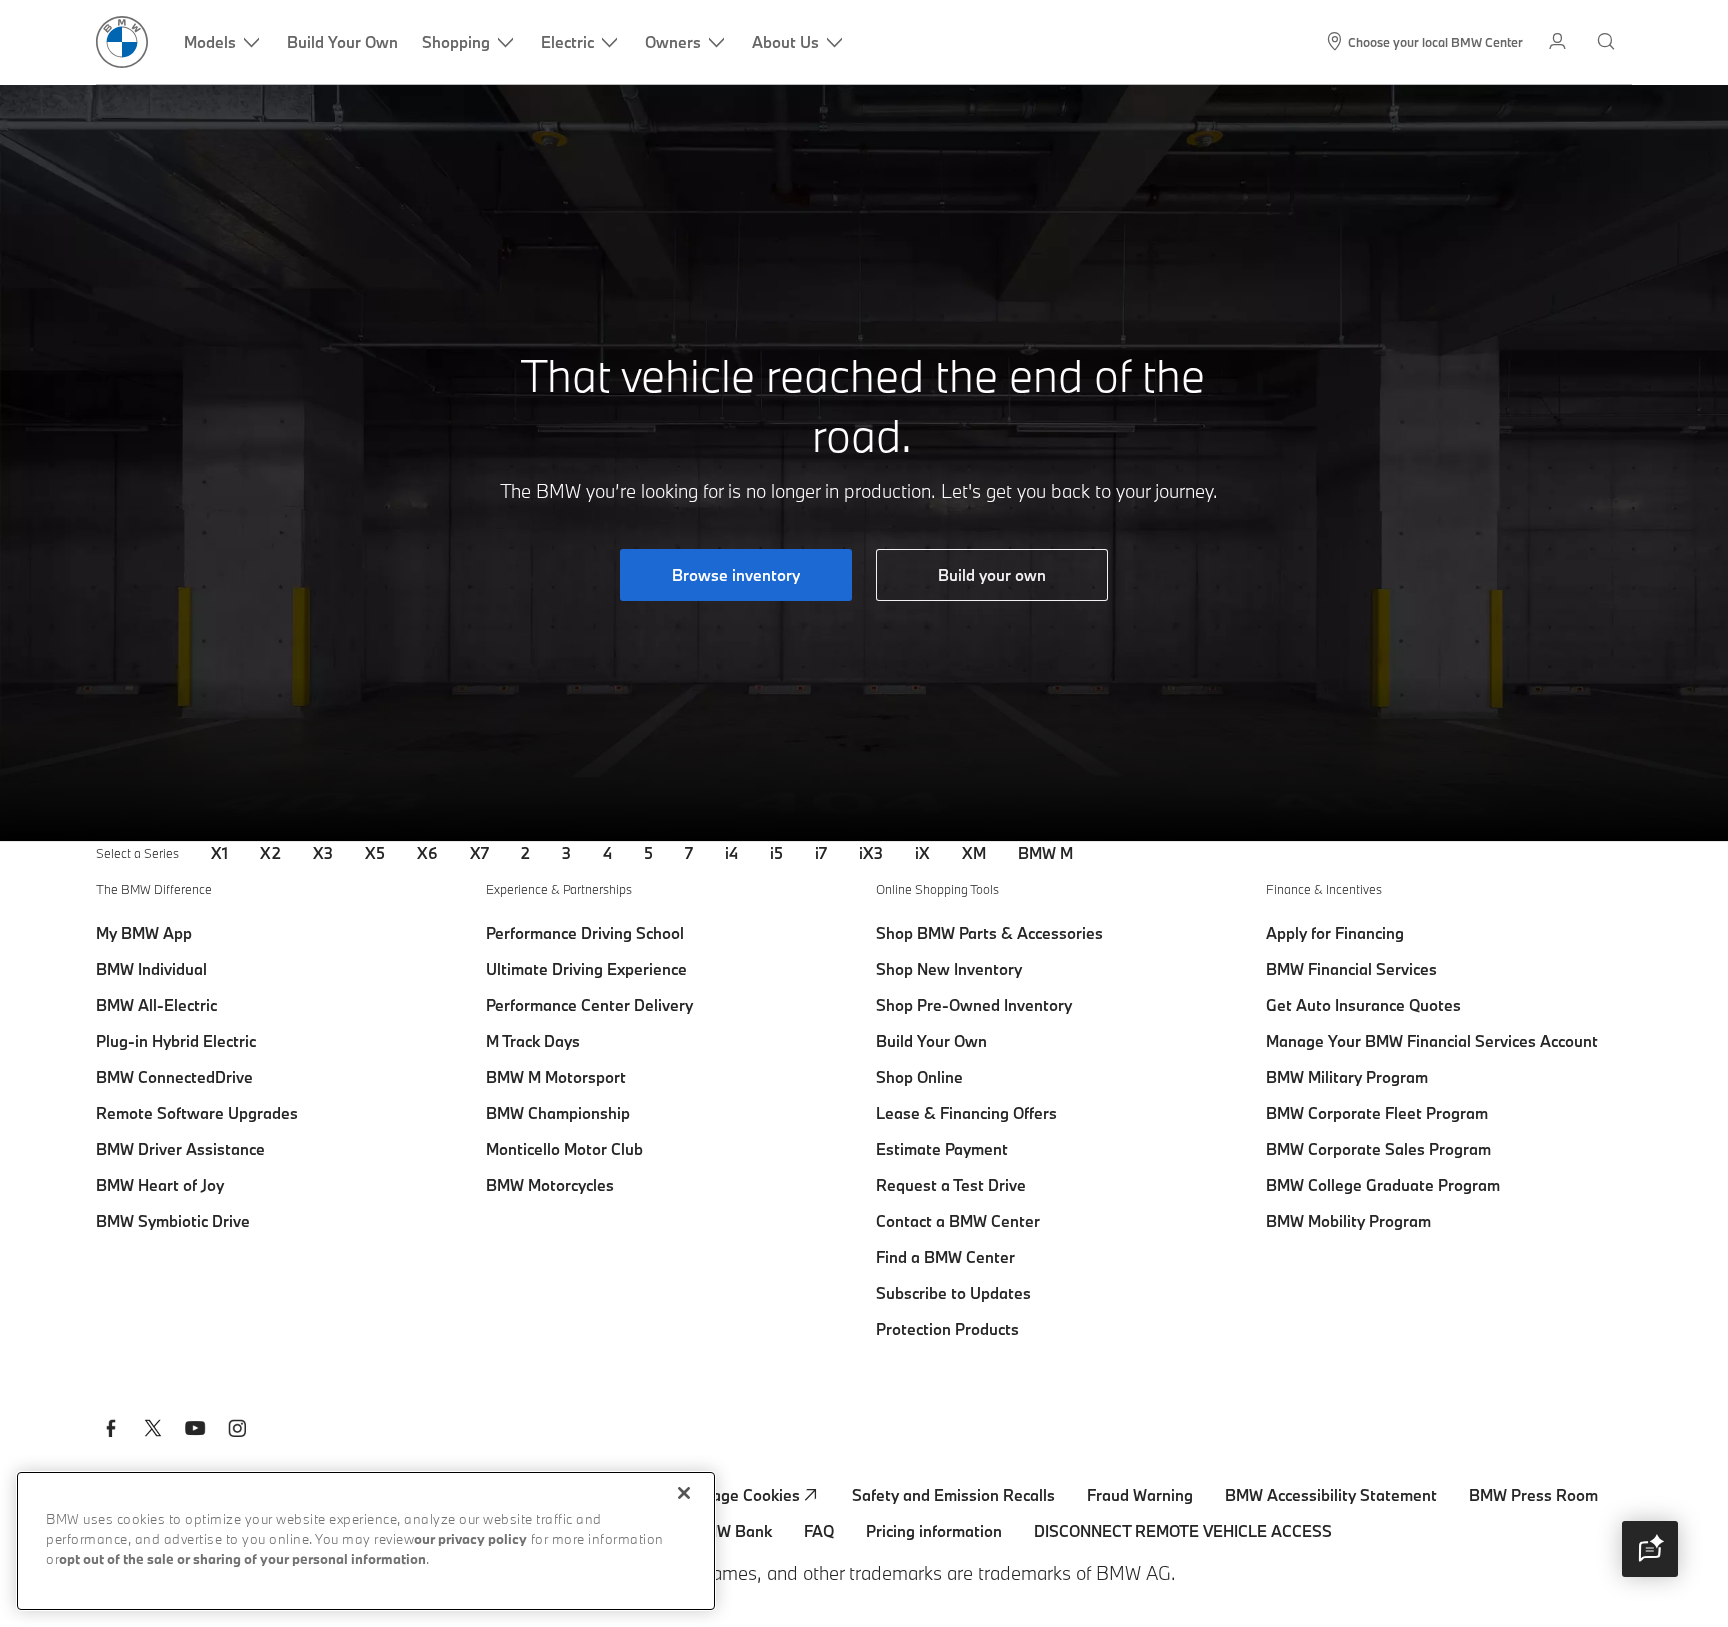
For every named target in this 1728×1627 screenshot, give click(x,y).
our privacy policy (470, 1540)
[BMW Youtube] (195, 1431)
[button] (1650, 1549)
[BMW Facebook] (111, 1431)
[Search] (1608, 42)
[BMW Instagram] (237, 1431)
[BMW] (122, 42)
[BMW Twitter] (153, 1431)
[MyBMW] (1559, 42)
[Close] (684, 1493)
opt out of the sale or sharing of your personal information (242, 1560)
